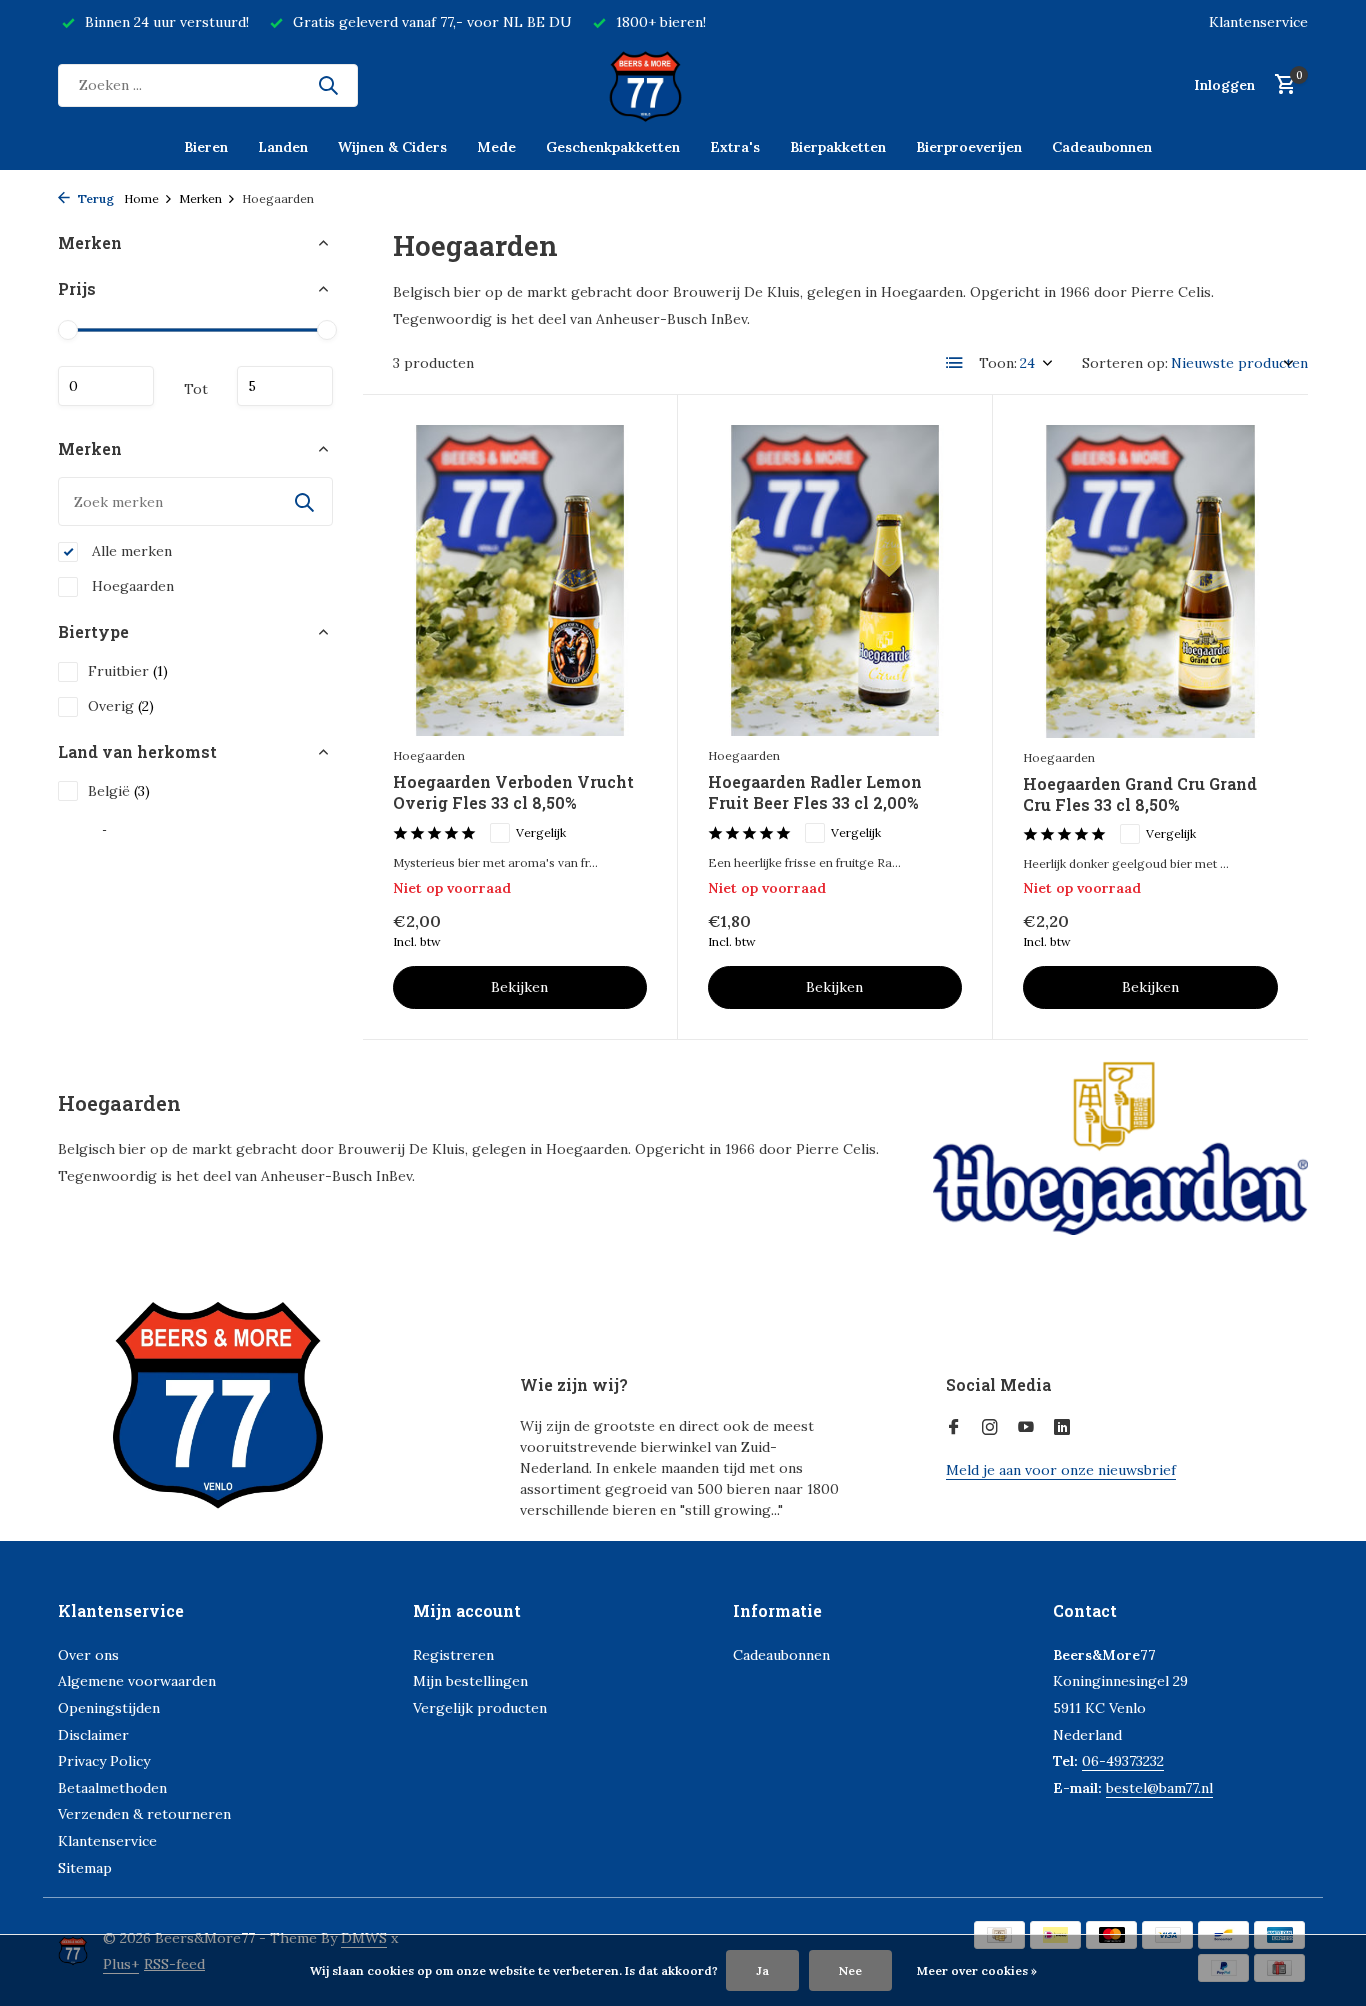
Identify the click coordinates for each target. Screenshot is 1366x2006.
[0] (1280, 85)
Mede (496, 147)
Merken (200, 198)
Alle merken (130, 551)
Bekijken (519, 987)
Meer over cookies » (977, 1970)
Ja (762, 1970)
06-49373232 (1123, 1761)
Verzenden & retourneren (144, 1814)
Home (141, 198)
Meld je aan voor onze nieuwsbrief (1061, 1470)
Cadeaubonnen (1102, 147)
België (119, 791)
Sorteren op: (1125, 363)
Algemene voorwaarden (137, 1681)
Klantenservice (1258, 22)
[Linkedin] (1062, 1428)
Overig (121, 706)
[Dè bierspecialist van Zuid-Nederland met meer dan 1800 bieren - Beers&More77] (683, 85)
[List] (955, 363)
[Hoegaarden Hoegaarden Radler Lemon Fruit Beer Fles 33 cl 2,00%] (835, 581)
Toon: (998, 363)
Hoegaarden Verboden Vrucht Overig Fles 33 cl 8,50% (513, 792)
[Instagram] (990, 1428)
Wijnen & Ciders (392, 147)
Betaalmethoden (112, 1788)
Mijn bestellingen (470, 1681)
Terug (94, 198)
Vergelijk (541, 832)
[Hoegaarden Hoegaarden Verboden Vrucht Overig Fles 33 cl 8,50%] (520, 581)
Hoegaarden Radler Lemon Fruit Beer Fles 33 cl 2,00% (815, 792)
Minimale (106, 386)
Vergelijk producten (480, 1708)
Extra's (735, 147)
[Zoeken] (328, 85)
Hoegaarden (131, 586)
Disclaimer (93, 1735)
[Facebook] (954, 1428)
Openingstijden (109, 1708)
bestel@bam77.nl (1159, 1788)
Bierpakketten (838, 147)
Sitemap (85, 1868)
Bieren (206, 147)
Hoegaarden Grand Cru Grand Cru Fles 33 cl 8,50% (1140, 794)
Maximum (285, 386)
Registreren (453, 1655)
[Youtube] (1026, 1428)
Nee (850, 1970)
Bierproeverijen (969, 147)
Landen (283, 147)
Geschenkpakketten (613, 147)
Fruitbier (128, 671)
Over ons (88, 1655)
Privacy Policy (104, 1761)
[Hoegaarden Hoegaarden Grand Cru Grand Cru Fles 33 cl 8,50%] (1150, 581)
